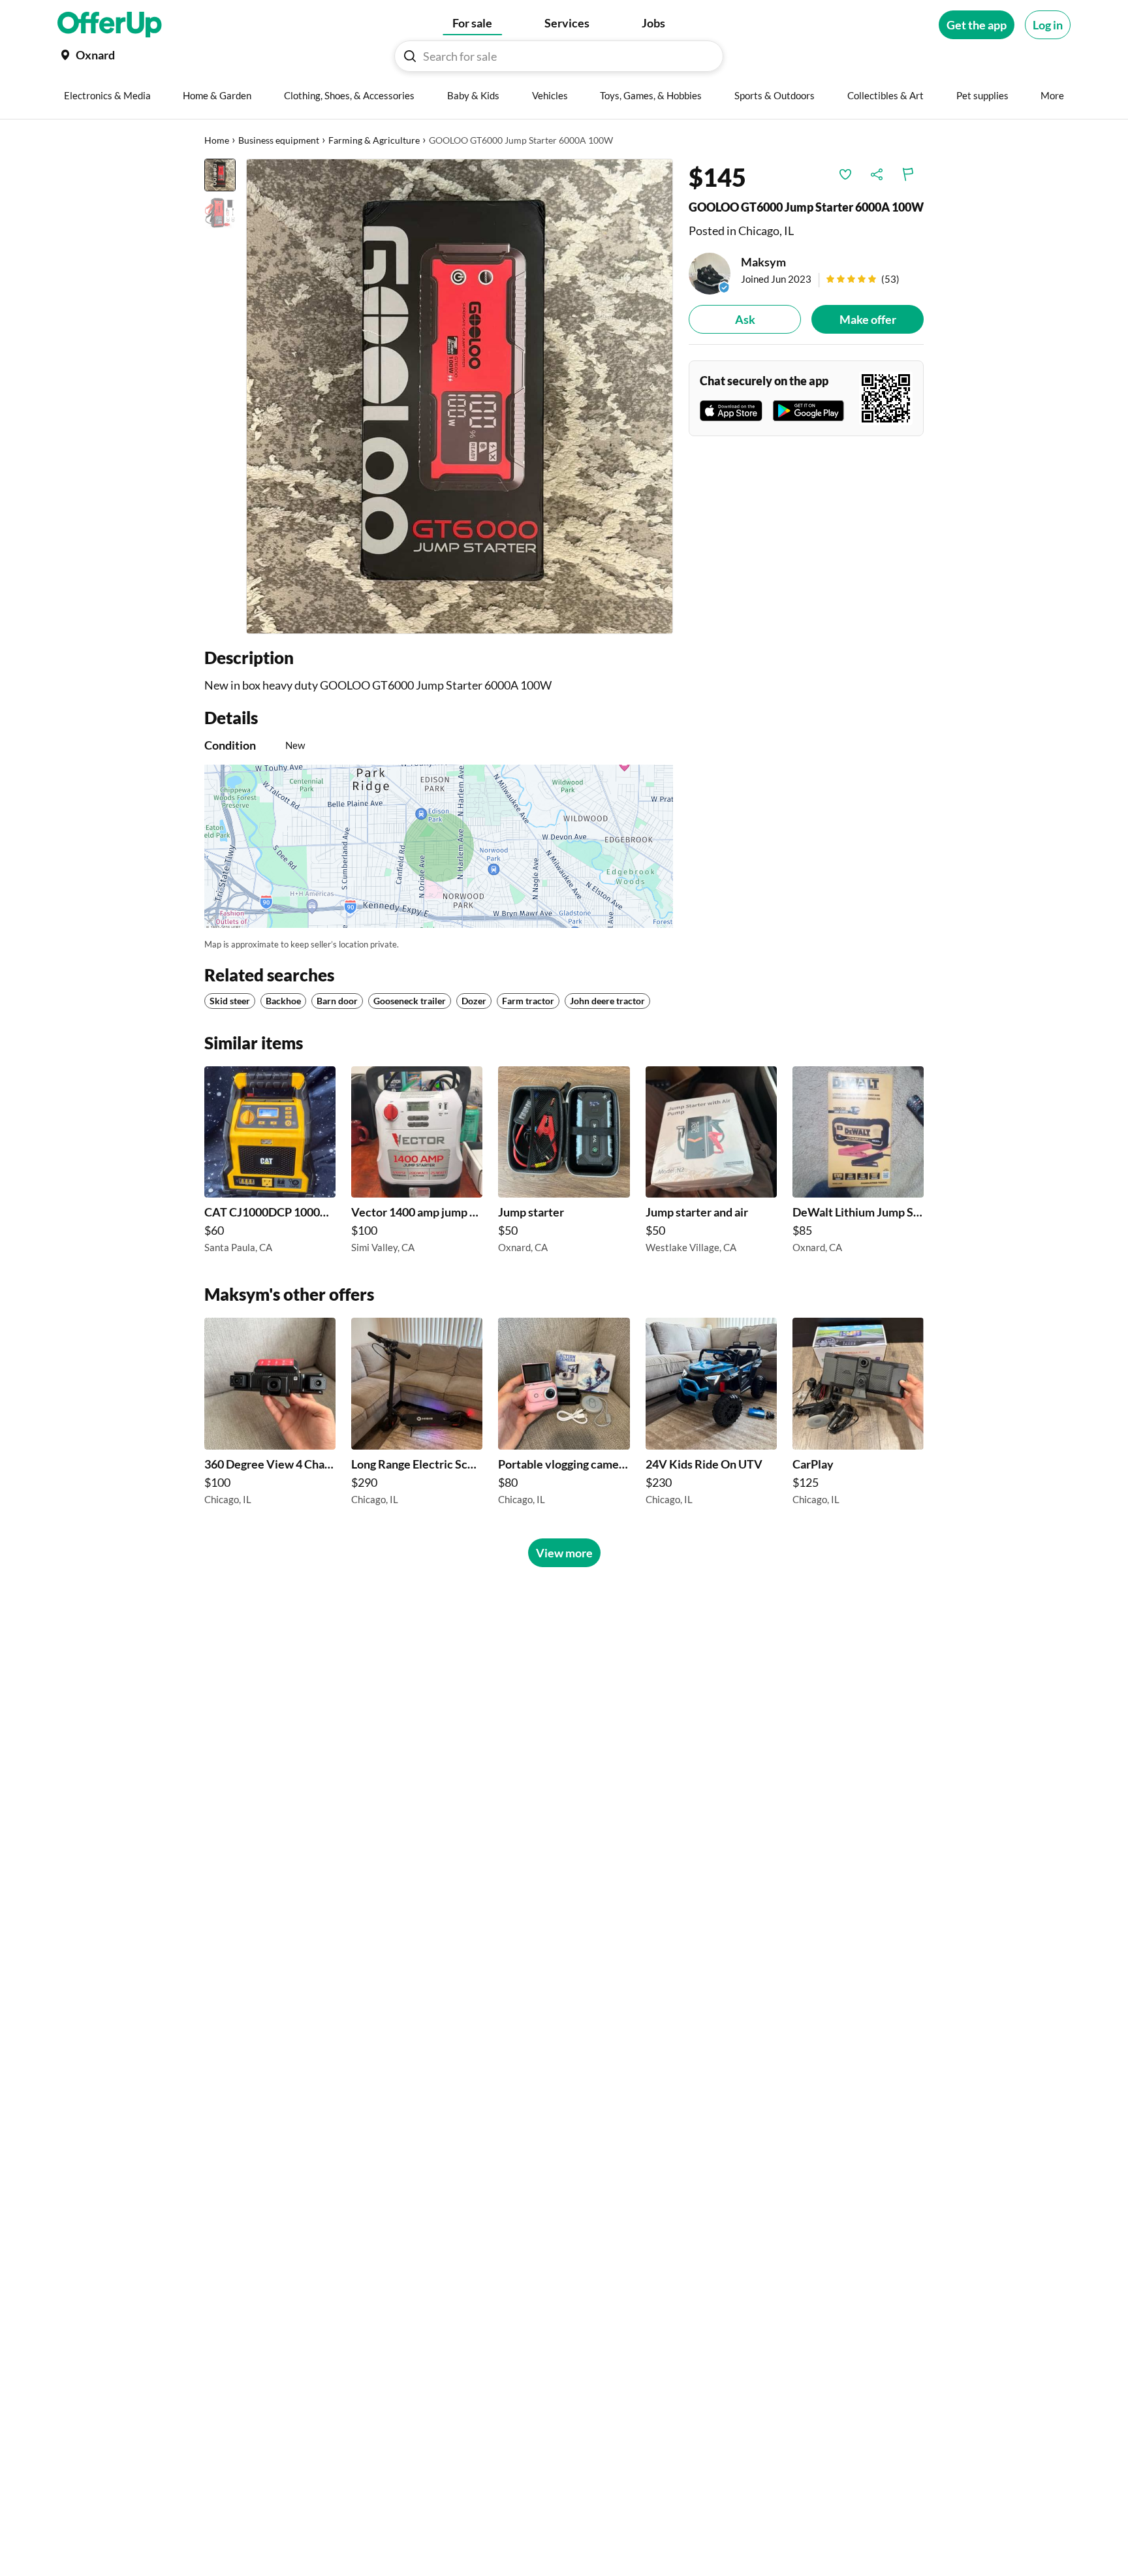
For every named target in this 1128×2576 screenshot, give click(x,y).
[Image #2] (220, 213)
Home (217, 140)
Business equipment (279, 140)
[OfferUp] (110, 25)
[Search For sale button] (410, 56)
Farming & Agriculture (374, 140)
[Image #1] (220, 175)
